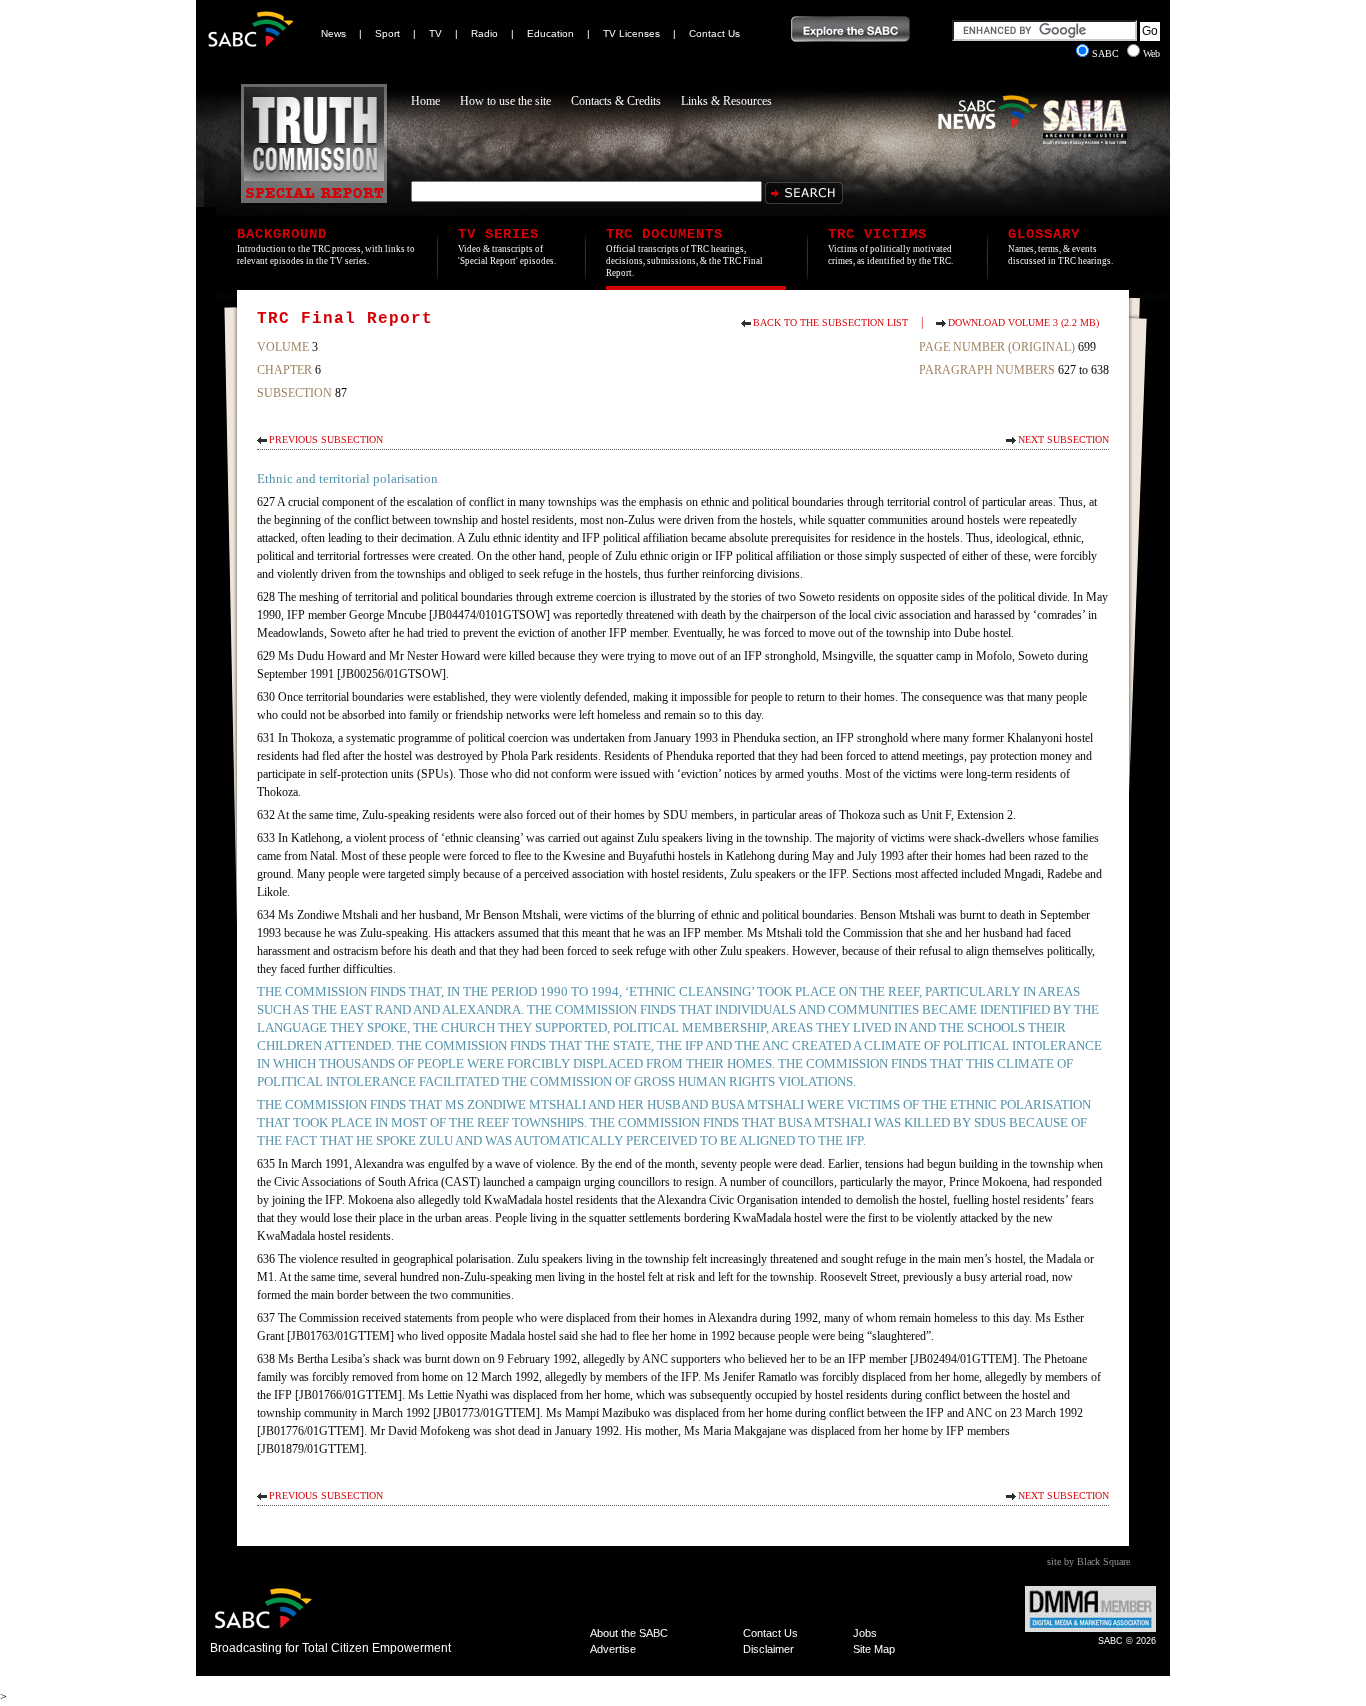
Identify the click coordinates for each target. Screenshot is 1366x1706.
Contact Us (714, 33)
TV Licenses (631, 33)
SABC (1107, 53)
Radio (484, 33)
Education (550, 33)
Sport (387, 33)
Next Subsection (1063, 439)
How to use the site (505, 101)
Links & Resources (726, 101)
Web (1151, 53)
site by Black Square (1088, 1561)
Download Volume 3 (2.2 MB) (1023, 322)
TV (435, 33)
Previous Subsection (326, 439)
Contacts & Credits (616, 101)
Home (425, 101)
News (333, 33)
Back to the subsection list (830, 322)
